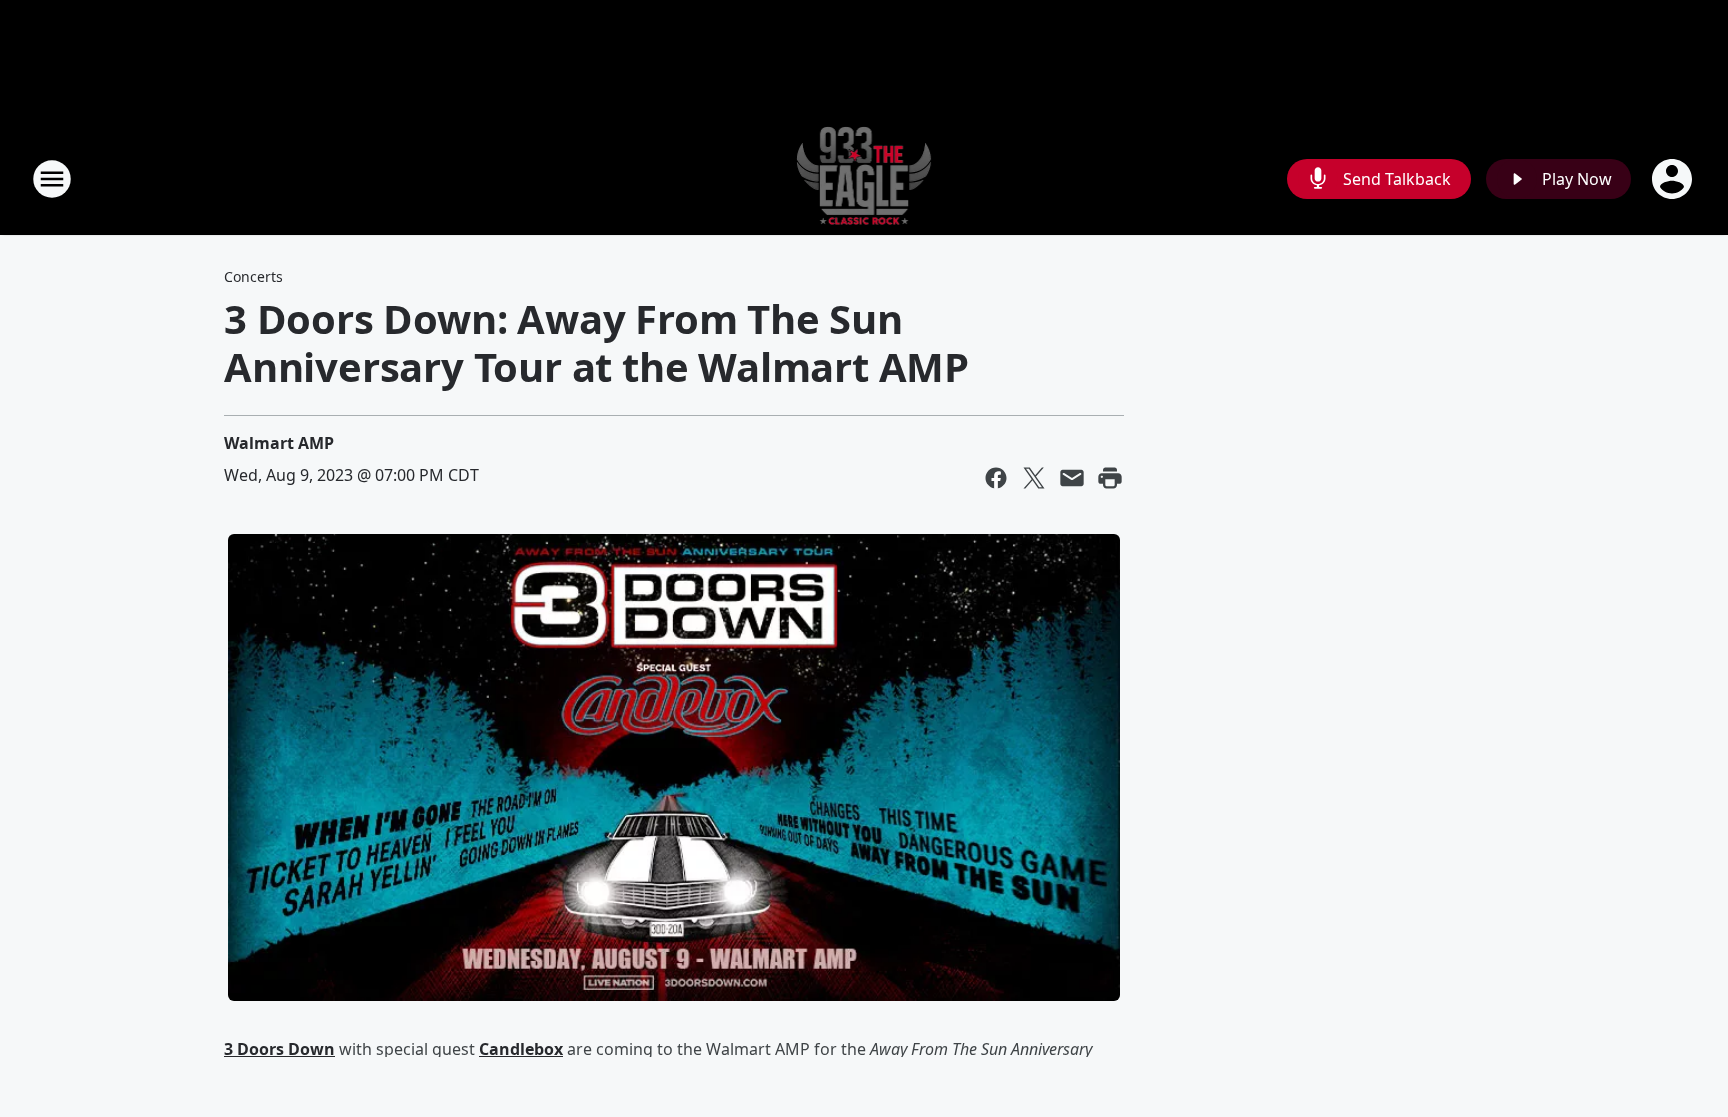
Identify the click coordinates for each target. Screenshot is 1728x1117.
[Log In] (1674, 179)
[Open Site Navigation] (52, 179)
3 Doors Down (279, 1049)
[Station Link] (864, 178)
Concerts (253, 276)
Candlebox (521, 1049)
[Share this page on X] (1034, 478)
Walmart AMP (279, 443)
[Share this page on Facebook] (996, 478)
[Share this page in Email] (1072, 478)
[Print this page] (1110, 478)
